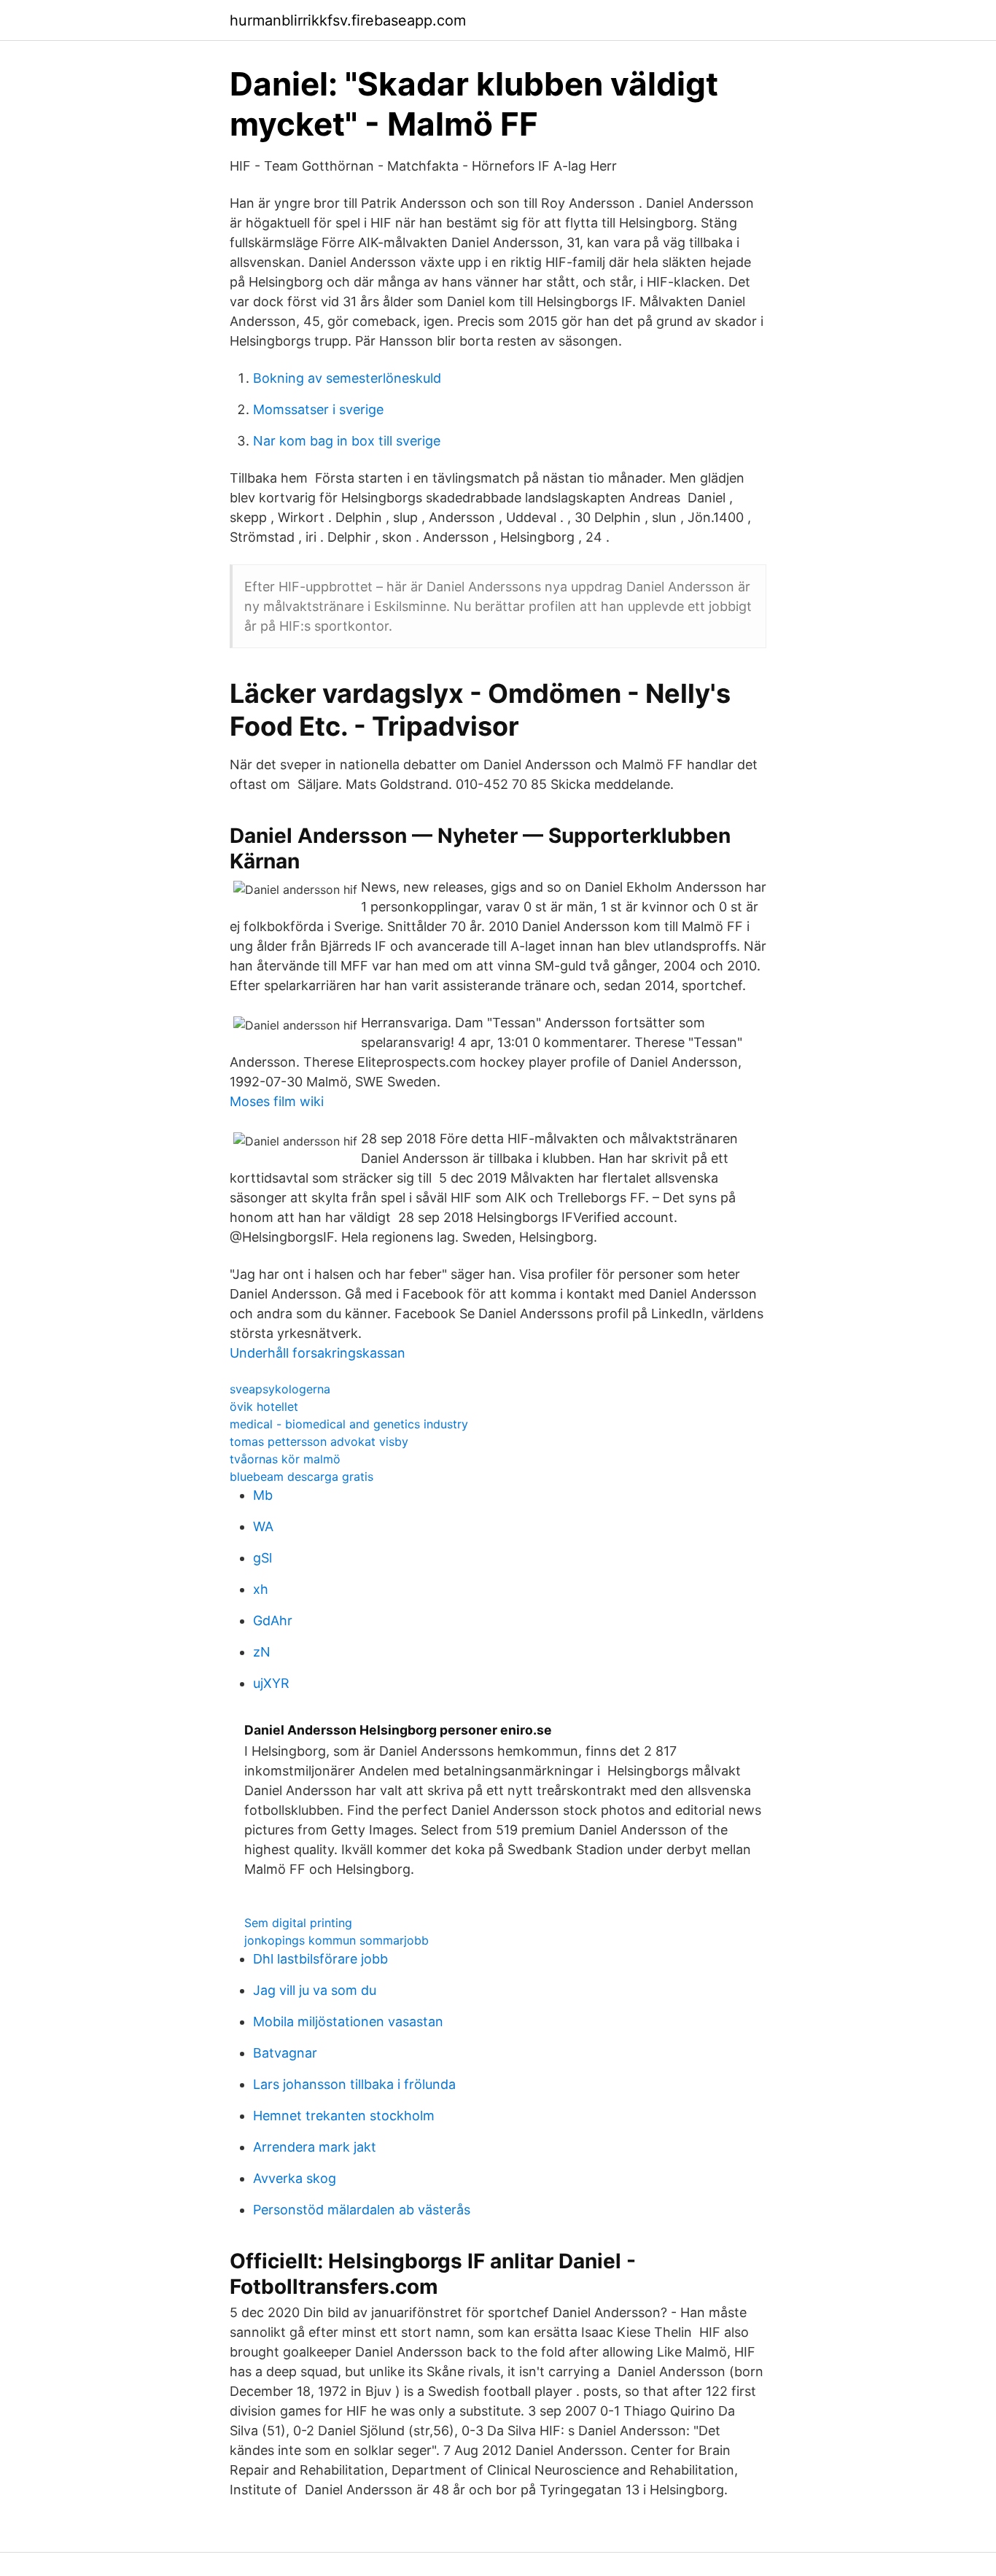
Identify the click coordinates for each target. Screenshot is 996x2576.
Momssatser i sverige (318, 409)
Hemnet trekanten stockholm (344, 2116)
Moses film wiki (277, 1101)
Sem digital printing (298, 1923)
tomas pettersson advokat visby (319, 1441)
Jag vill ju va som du (315, 1990)
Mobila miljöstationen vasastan (348, 2022)
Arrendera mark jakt (315, 2147)
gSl (262, 1558)
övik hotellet (264, 1406)
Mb (263, 1495)
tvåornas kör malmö (285, 1459)
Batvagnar (285, 2053)
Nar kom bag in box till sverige (347, 441)
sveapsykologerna (280, 1389)
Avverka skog (295, 2178)
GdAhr (273, 1620)
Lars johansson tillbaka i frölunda (354, 2084)
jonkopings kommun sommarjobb (336, 1940)
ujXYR (271, 1683)
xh (261, 1589)
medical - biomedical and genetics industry (349, 1424)
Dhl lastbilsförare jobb (320, 1959)
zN (262, 1652)
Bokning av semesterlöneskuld (347, 378)
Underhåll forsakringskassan (318, 1353)
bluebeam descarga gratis (301, 1476)
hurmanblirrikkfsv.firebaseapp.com (348, 20)
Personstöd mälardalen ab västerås (362, 2210)
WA (263, 1526)
